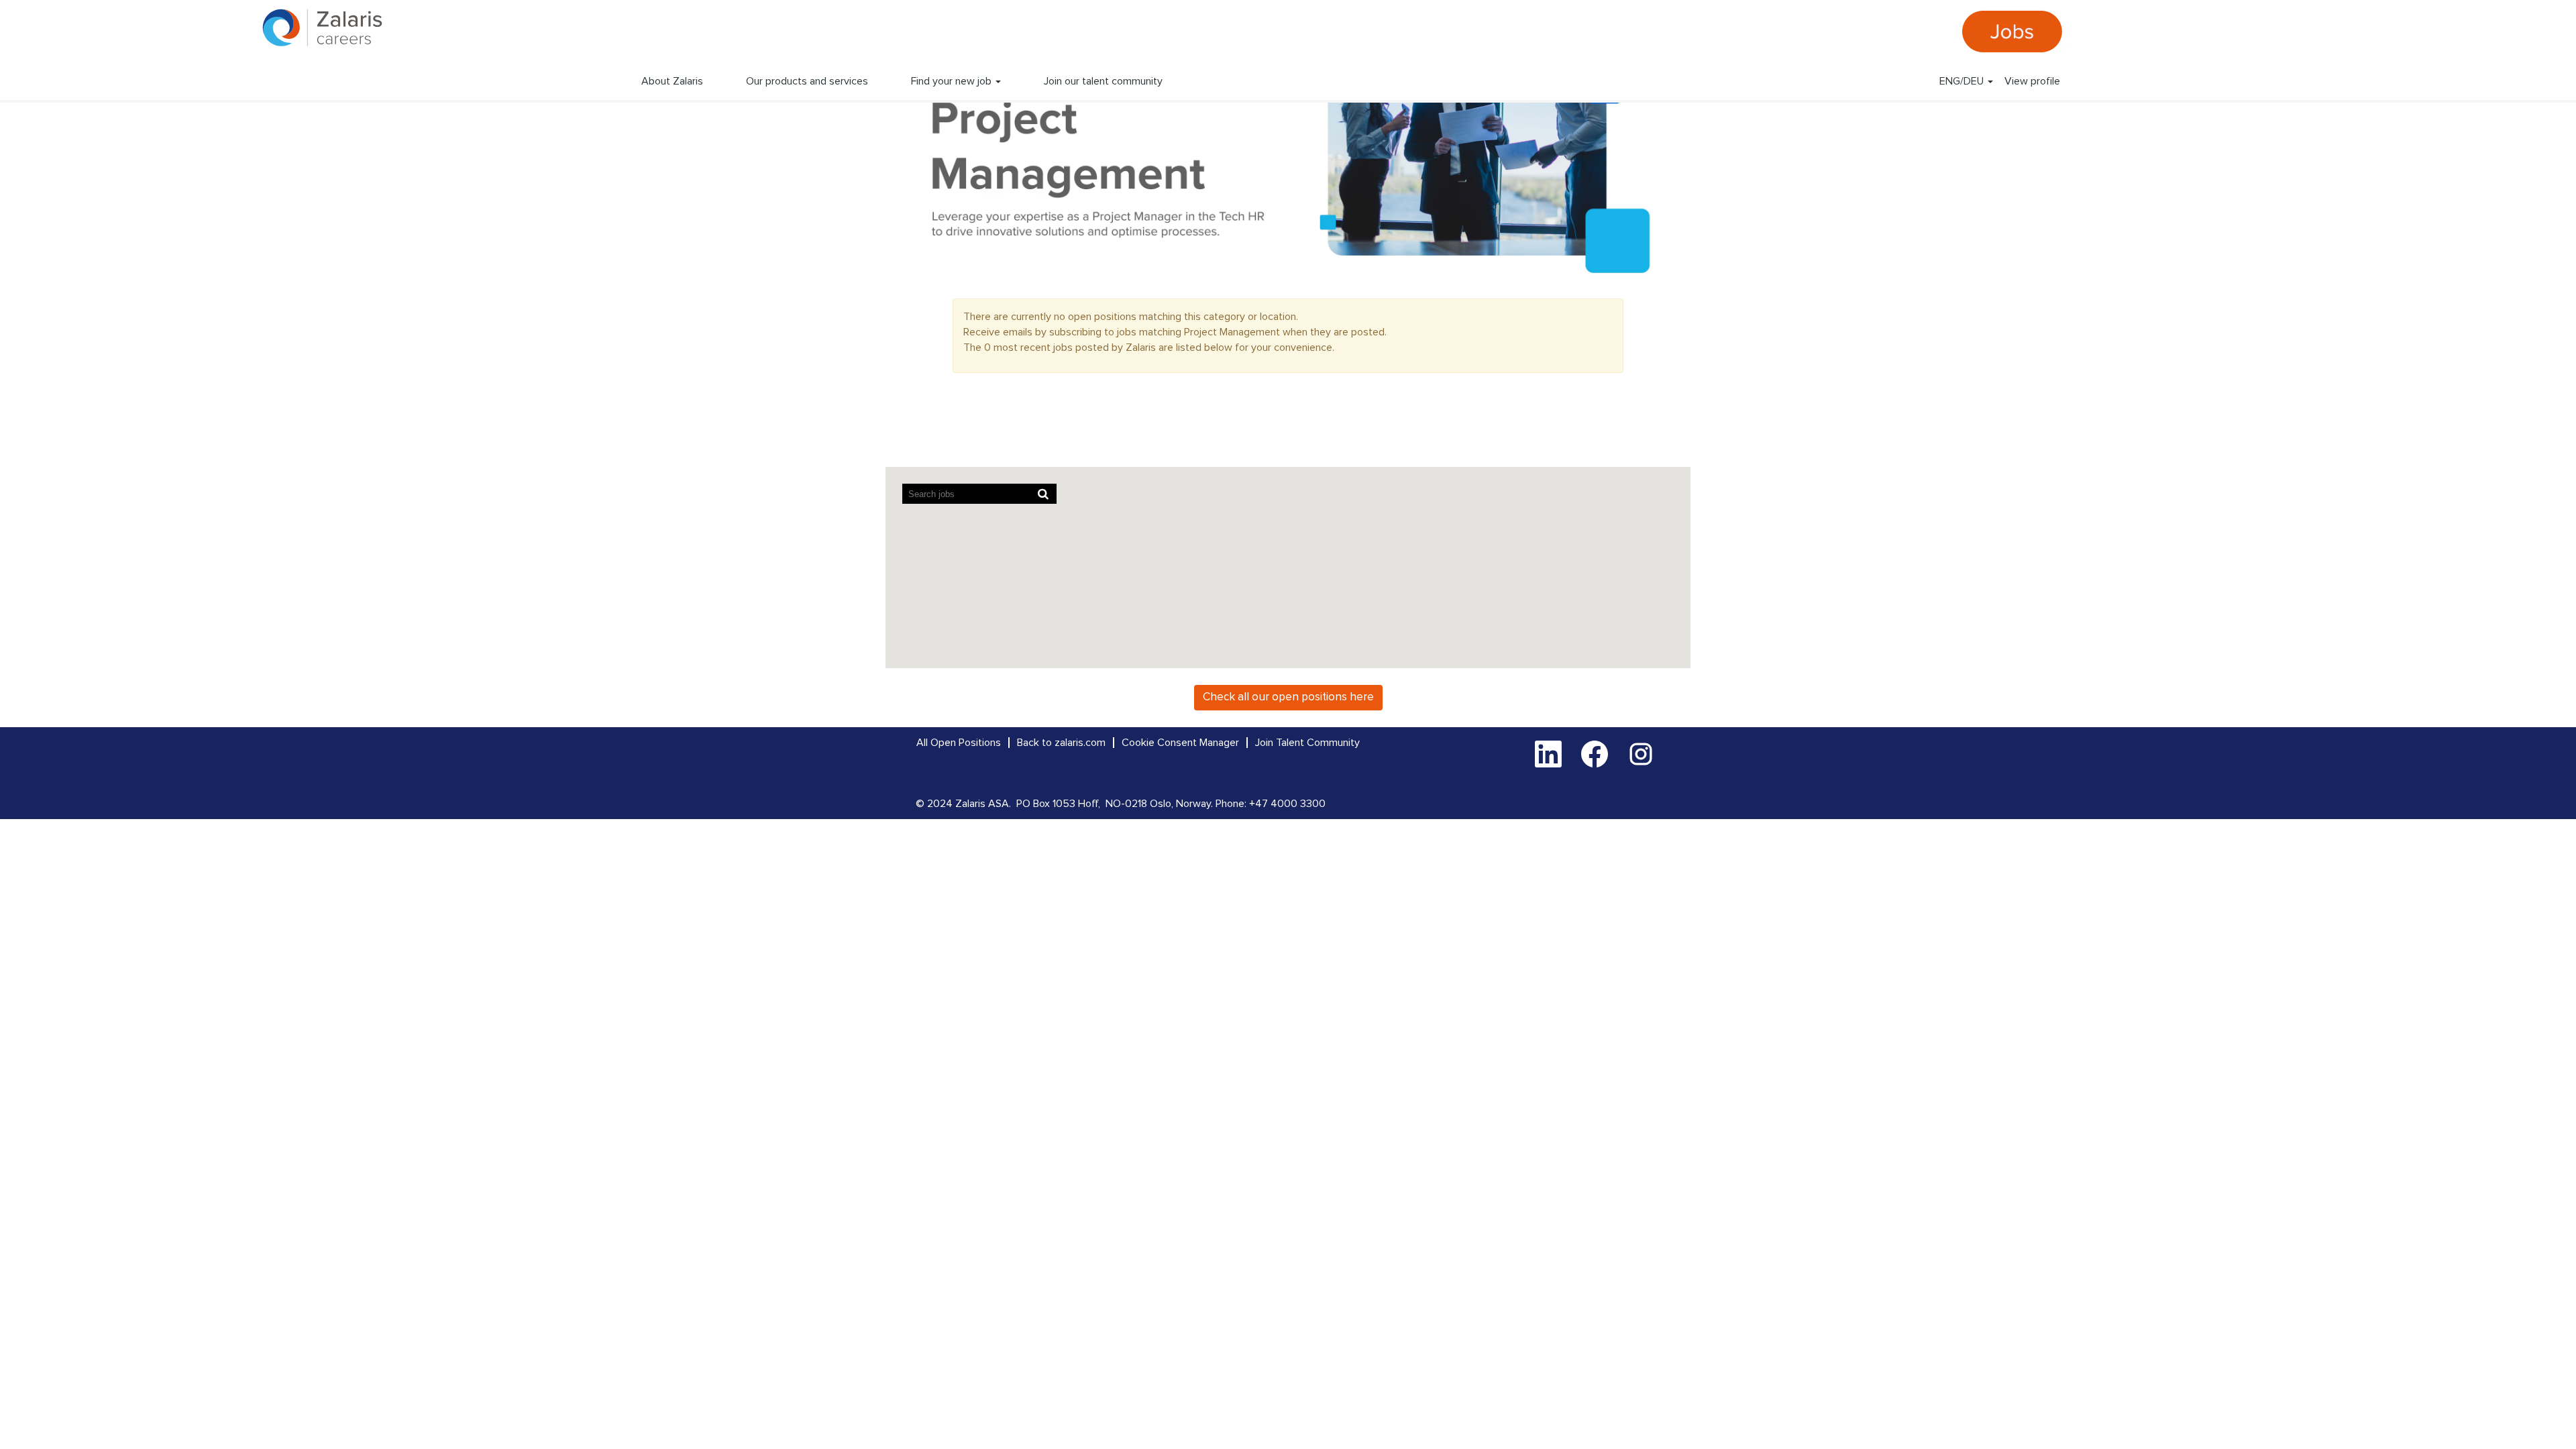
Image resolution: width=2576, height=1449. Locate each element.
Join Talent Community (1307, 743)
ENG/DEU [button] (1963, 81)
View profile (2032, 81)
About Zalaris (672, 81)
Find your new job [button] (953, 81)
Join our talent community (1103, 81)
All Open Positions (959, 743)
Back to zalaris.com (1061, 743)
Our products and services (807, 81)
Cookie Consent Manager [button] (1180, 743)
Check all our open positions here (1288, 697)
